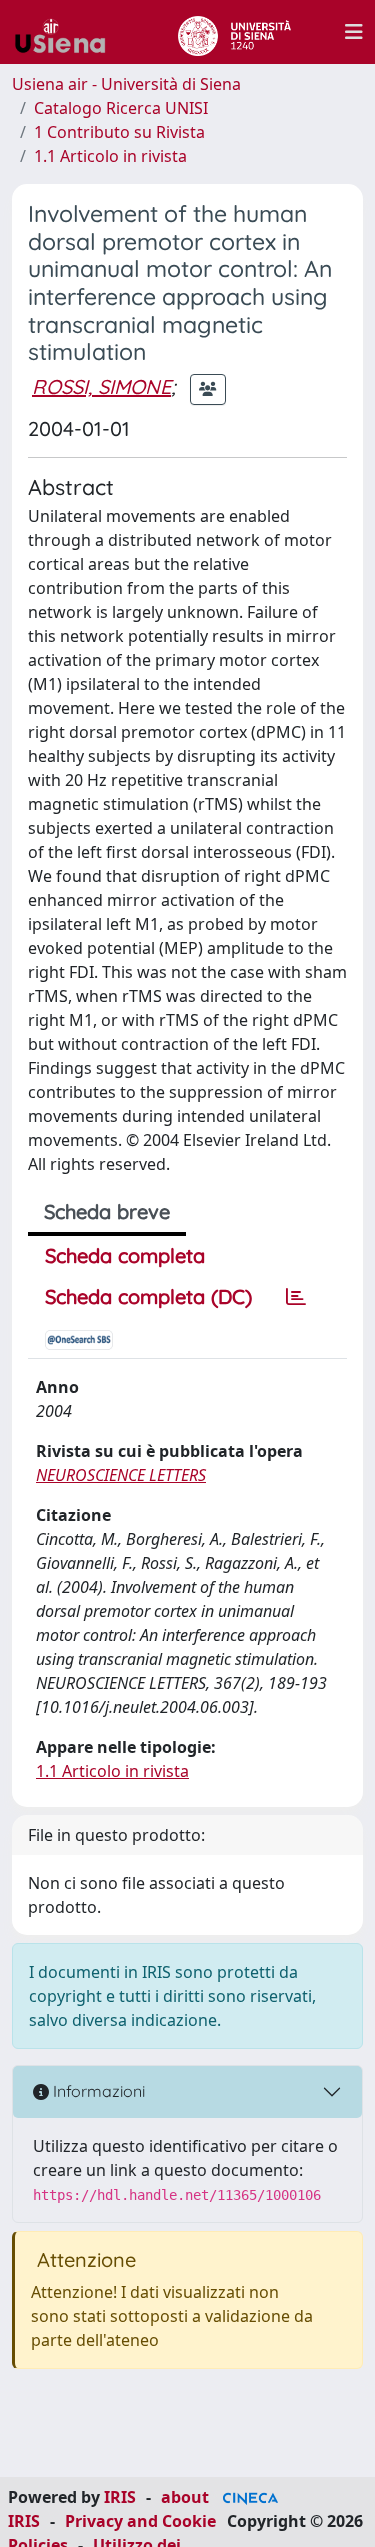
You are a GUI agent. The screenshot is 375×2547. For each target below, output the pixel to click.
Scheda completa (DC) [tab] (148, 1296)
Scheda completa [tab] (125, 1255)
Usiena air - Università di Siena (126, 84)
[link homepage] (68, 32)
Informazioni (97, 2091)
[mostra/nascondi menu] (354, 32)
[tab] (296, 1297)
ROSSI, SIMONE (101, 386)
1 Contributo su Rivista (119, 132)
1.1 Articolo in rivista (110, 156)
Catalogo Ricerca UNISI (121, 108)
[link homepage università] (234, 32)
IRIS (120, 2497)
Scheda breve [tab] (107, 1211)
